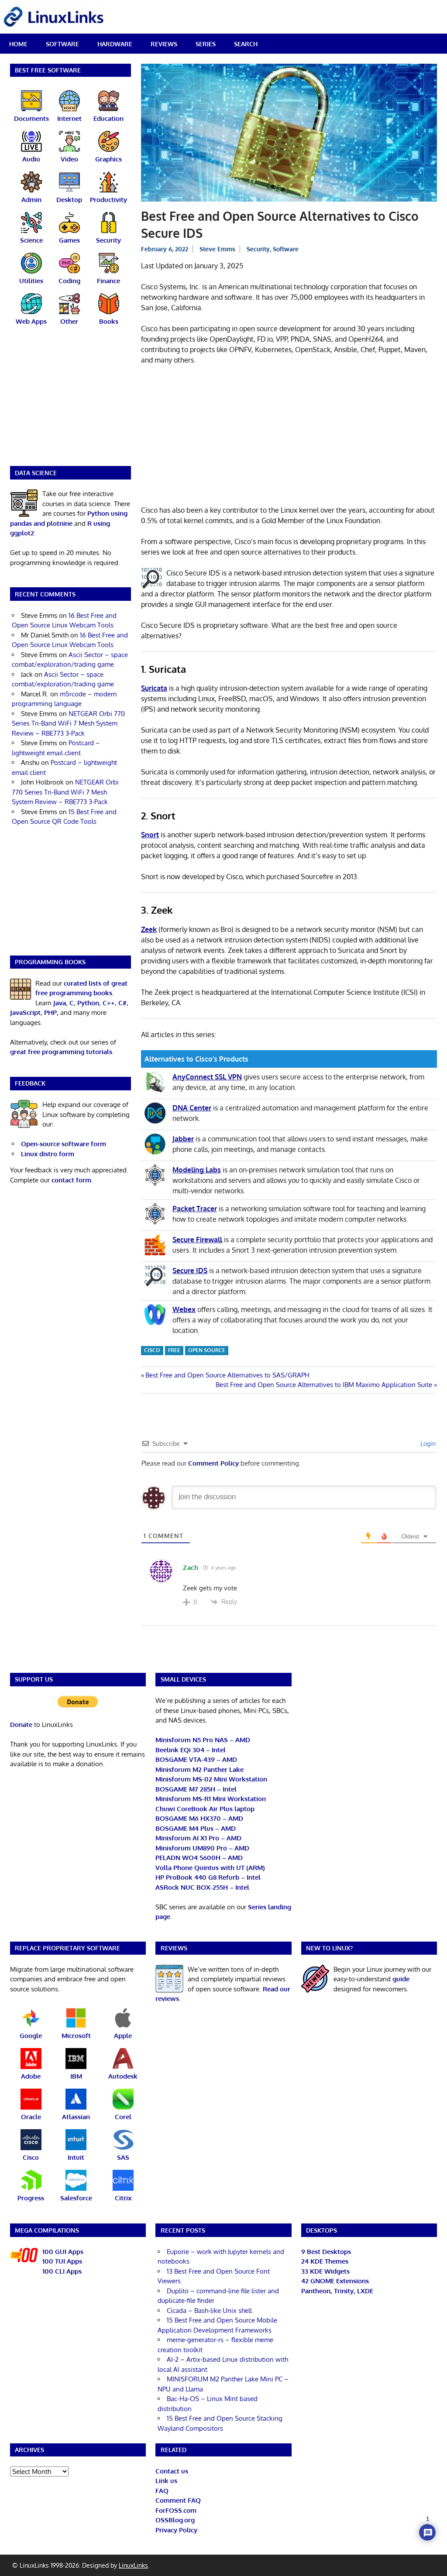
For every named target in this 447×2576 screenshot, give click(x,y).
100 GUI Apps (63, 2252)
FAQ (162, 2491)
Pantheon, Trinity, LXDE (337, 2291)
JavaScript (25, 1012)
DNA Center (192, 1108)
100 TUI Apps (62, 2261)
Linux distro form (48, 1154)
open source (207, 1350)
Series (206, 44)
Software (62, 44)
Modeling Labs (197, 1170)
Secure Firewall (197, 1240)
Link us (166, 2481)
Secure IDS (190, 1271)
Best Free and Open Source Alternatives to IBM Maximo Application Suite (324, 1385)
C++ (109, 1003)
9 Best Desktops (326, 2252)
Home (18, 44)
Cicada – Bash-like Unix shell (209, 2311)
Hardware (115, 44)
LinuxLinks (133, 2565)
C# (122, 1003)
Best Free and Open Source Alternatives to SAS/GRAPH (227, 1375)
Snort (150, 835)
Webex (184, 1309)
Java (60, 1003)
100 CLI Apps (62, 2271)
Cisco (152, 1350)
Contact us (172, 2471)
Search (246, 44)
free (174, 1350)
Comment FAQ (178, 2500)
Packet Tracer (195, 1209)
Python (88, 1003)
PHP (50, 1012)
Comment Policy (213, 1463)
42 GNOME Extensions (335, 2281)
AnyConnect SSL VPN (207, 1077)
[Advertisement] (289, 437)
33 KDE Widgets (325, 2271)
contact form (71, 1180)
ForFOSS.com (176, 2510)
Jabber (183, 1139)
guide (401, 1979)
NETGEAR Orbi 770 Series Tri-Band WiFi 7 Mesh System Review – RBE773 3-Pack (68, 723)
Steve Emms (217, 249)
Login (427, 1444)
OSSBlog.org (175, 2520)
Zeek (149, 929)
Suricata (154, 688)
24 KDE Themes (325, 2261)
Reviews (164, 44)
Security (258, 249)
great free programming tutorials (61, 1052)
